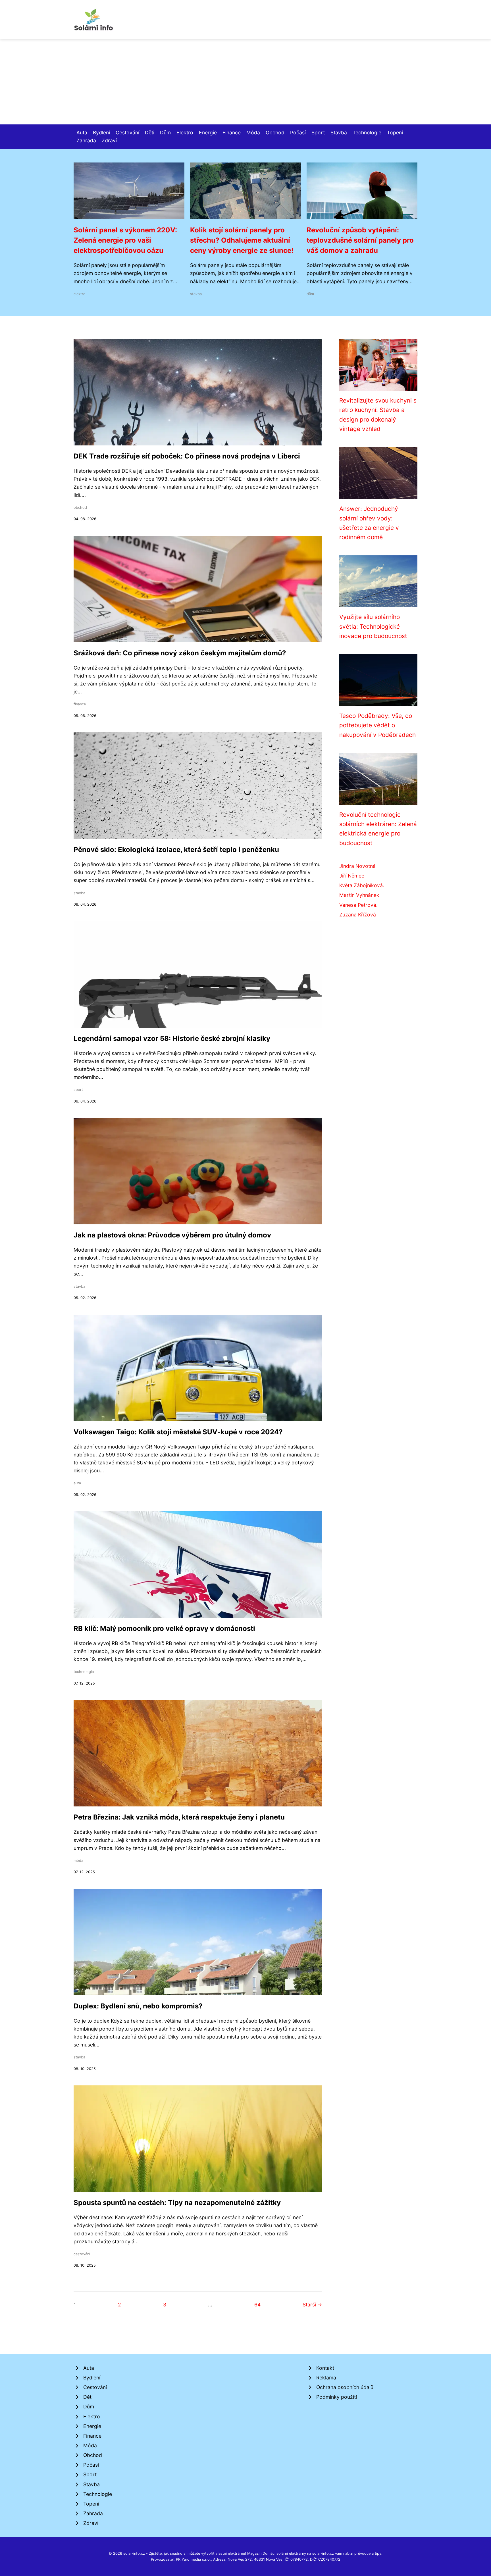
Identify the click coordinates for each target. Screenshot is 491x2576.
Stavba (339, 133)
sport (78, 1090)
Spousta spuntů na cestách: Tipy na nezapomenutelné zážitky (177, 2203)
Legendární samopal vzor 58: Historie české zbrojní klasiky (172, 1038)
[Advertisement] (246, 82)
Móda (253, 133)
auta (77, 1483)
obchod (80, 508)
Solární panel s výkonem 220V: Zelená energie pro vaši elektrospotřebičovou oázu (125, 240)
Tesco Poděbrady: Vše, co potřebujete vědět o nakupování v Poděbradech (377, 725)
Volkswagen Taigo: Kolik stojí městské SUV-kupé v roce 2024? (178, 1432)
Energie (208, 133)
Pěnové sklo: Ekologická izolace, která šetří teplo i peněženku (176, 850)
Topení (395, 133)
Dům (165, 133)
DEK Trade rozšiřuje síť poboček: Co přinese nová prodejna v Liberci (187, 456)
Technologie (367, 133)
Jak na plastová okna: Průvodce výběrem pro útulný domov (172, 1235)
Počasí (298, 133)
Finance (232, 133)
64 (257, 2305)
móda (78, 1861)
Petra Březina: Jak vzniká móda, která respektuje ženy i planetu (179, 1817)
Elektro (185, 133)
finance (80, 704)
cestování (82, 2254)
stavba (196, 294)
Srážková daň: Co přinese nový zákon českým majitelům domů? (180, 653)
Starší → (312, 2305)
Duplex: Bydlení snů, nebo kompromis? (138, 2006)
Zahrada (86, 140)
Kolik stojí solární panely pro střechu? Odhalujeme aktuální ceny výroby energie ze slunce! (242, 240)
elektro (80, 294)
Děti (150, 133)
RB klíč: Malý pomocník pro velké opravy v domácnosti (164, 1628)
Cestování (127, 133)
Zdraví (109, 140)
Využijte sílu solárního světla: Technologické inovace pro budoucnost (373, 626)
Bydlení (101, 133)
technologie (84, 1672)
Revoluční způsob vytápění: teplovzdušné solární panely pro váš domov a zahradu (360, 240)
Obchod (275, 133)
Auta (82, 133)
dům (310, 294)
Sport (318, 133)
